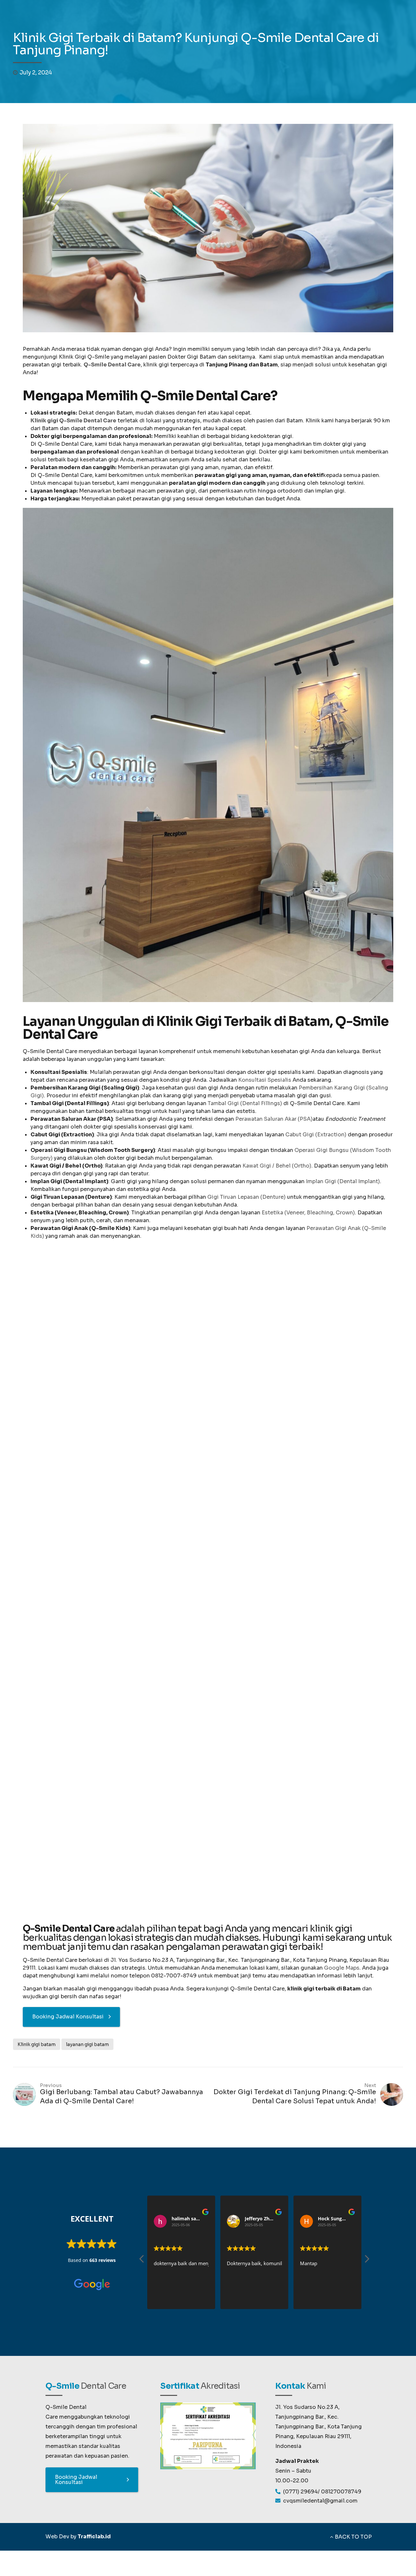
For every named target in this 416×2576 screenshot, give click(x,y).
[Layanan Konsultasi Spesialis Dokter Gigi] (200, 1595)
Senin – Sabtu (293, 2471)
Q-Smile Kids (304, 1799)
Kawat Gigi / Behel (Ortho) (277, 1166)
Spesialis (160, 1689)
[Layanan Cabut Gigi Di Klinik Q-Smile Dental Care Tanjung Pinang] (104, 1394)
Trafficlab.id (94, 2536)
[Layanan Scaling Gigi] (200, 1394)
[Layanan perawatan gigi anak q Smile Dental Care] (296, 1760)
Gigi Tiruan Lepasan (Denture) (247, 1197)
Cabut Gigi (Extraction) (316, 1135)
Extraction (64, 1488)
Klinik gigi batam (37, 2044)
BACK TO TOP (353, 2537)
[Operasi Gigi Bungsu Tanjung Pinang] (256, 1555)
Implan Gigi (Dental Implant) (343, 1181)
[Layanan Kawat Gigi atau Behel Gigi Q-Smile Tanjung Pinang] (104, 1595)
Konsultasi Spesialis (265, 1080)
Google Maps (342, 1968)
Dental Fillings (160, 1890)
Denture (256, 1408)
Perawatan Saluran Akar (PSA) (274, 1119)
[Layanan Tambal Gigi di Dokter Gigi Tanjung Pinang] (200, 1796)
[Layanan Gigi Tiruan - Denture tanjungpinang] (256, 1354)
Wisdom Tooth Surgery (256, 1613)
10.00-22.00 (292, 2481)
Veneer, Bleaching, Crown (160, 1492)
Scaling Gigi (64, 1894)
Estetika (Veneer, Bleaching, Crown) (308, 1213)
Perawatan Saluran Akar (352, 1693)
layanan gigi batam (87, 2044)
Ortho (64, 1689)
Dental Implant (352, 1488)
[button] (367, 2261)
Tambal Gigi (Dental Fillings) (245, 1103)
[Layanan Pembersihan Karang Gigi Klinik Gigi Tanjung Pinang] (104, 1796)
